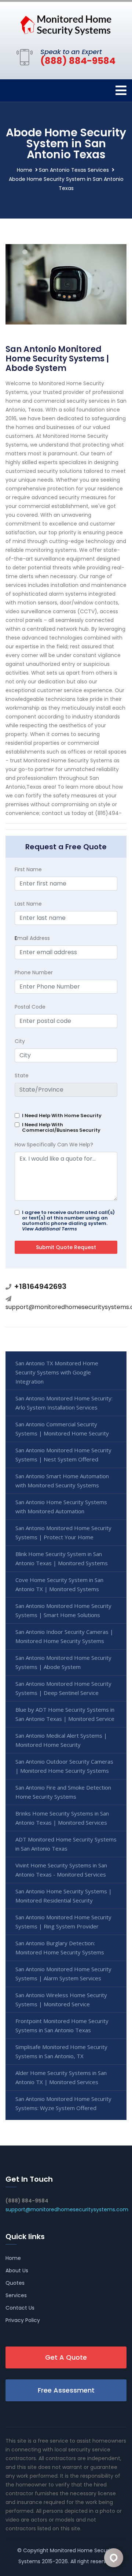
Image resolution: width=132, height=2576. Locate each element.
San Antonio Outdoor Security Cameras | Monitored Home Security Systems (64, 1766)
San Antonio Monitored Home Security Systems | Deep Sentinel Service (63, 1688)
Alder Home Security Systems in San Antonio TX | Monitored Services (61, 2077)
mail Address (32, 938)
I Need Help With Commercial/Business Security (61, 1127)
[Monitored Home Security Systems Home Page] (66, 24)
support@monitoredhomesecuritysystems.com (67, 2209)
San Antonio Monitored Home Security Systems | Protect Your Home (63, 1532)
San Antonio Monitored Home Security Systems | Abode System (63, 1662)
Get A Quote (66, 2357)
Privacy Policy (23, 2320)
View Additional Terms (49, 1229)
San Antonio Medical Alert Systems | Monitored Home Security (61, 1740)
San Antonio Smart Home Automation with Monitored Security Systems (62, 1481)
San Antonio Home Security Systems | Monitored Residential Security (64, 1896)
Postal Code (30, 1007)
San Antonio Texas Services (74, 170)
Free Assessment (66, 2390)
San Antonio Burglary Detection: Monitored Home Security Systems (60, 1948)
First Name (28, 869)
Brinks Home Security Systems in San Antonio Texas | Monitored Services (62, 1818)
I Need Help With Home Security (62, 1116)
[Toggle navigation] (121, 90)
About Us (17, 2270)
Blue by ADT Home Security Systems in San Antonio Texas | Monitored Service (65, 1714)
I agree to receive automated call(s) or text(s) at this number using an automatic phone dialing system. (68, 1221)
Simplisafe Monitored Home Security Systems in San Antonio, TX (61, 2051)
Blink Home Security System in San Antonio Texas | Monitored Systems (62, 1558)
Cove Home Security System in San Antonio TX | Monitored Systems (59, 1584)
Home (25, 170)
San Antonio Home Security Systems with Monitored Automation (61, 1507)
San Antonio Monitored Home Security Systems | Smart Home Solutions (63, 1610)
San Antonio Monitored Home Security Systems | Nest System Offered (63, 1455)
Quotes (15, 2283)
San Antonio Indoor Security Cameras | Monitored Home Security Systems (64, 1636)
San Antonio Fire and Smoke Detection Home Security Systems (63, 1792)
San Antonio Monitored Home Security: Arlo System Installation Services (64, 1403)
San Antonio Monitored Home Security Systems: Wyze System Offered (63, 2103)
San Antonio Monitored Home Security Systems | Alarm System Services (63, 1974)
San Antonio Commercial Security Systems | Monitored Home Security (62, 1429)
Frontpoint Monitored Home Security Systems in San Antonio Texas (62, 2025)
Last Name (28, 904)
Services (16, 2295)
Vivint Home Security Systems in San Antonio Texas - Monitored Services (61, 1870)
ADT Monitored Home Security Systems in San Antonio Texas (66, 1844)
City (20, 1041)
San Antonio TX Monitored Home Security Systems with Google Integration (57, 1372)
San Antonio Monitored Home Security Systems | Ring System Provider (63, 1922)
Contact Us (20, 2308)
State (22, 1075)
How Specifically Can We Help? (54, 1145)
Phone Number (34, 972)
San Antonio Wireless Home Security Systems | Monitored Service (61, 2000)
